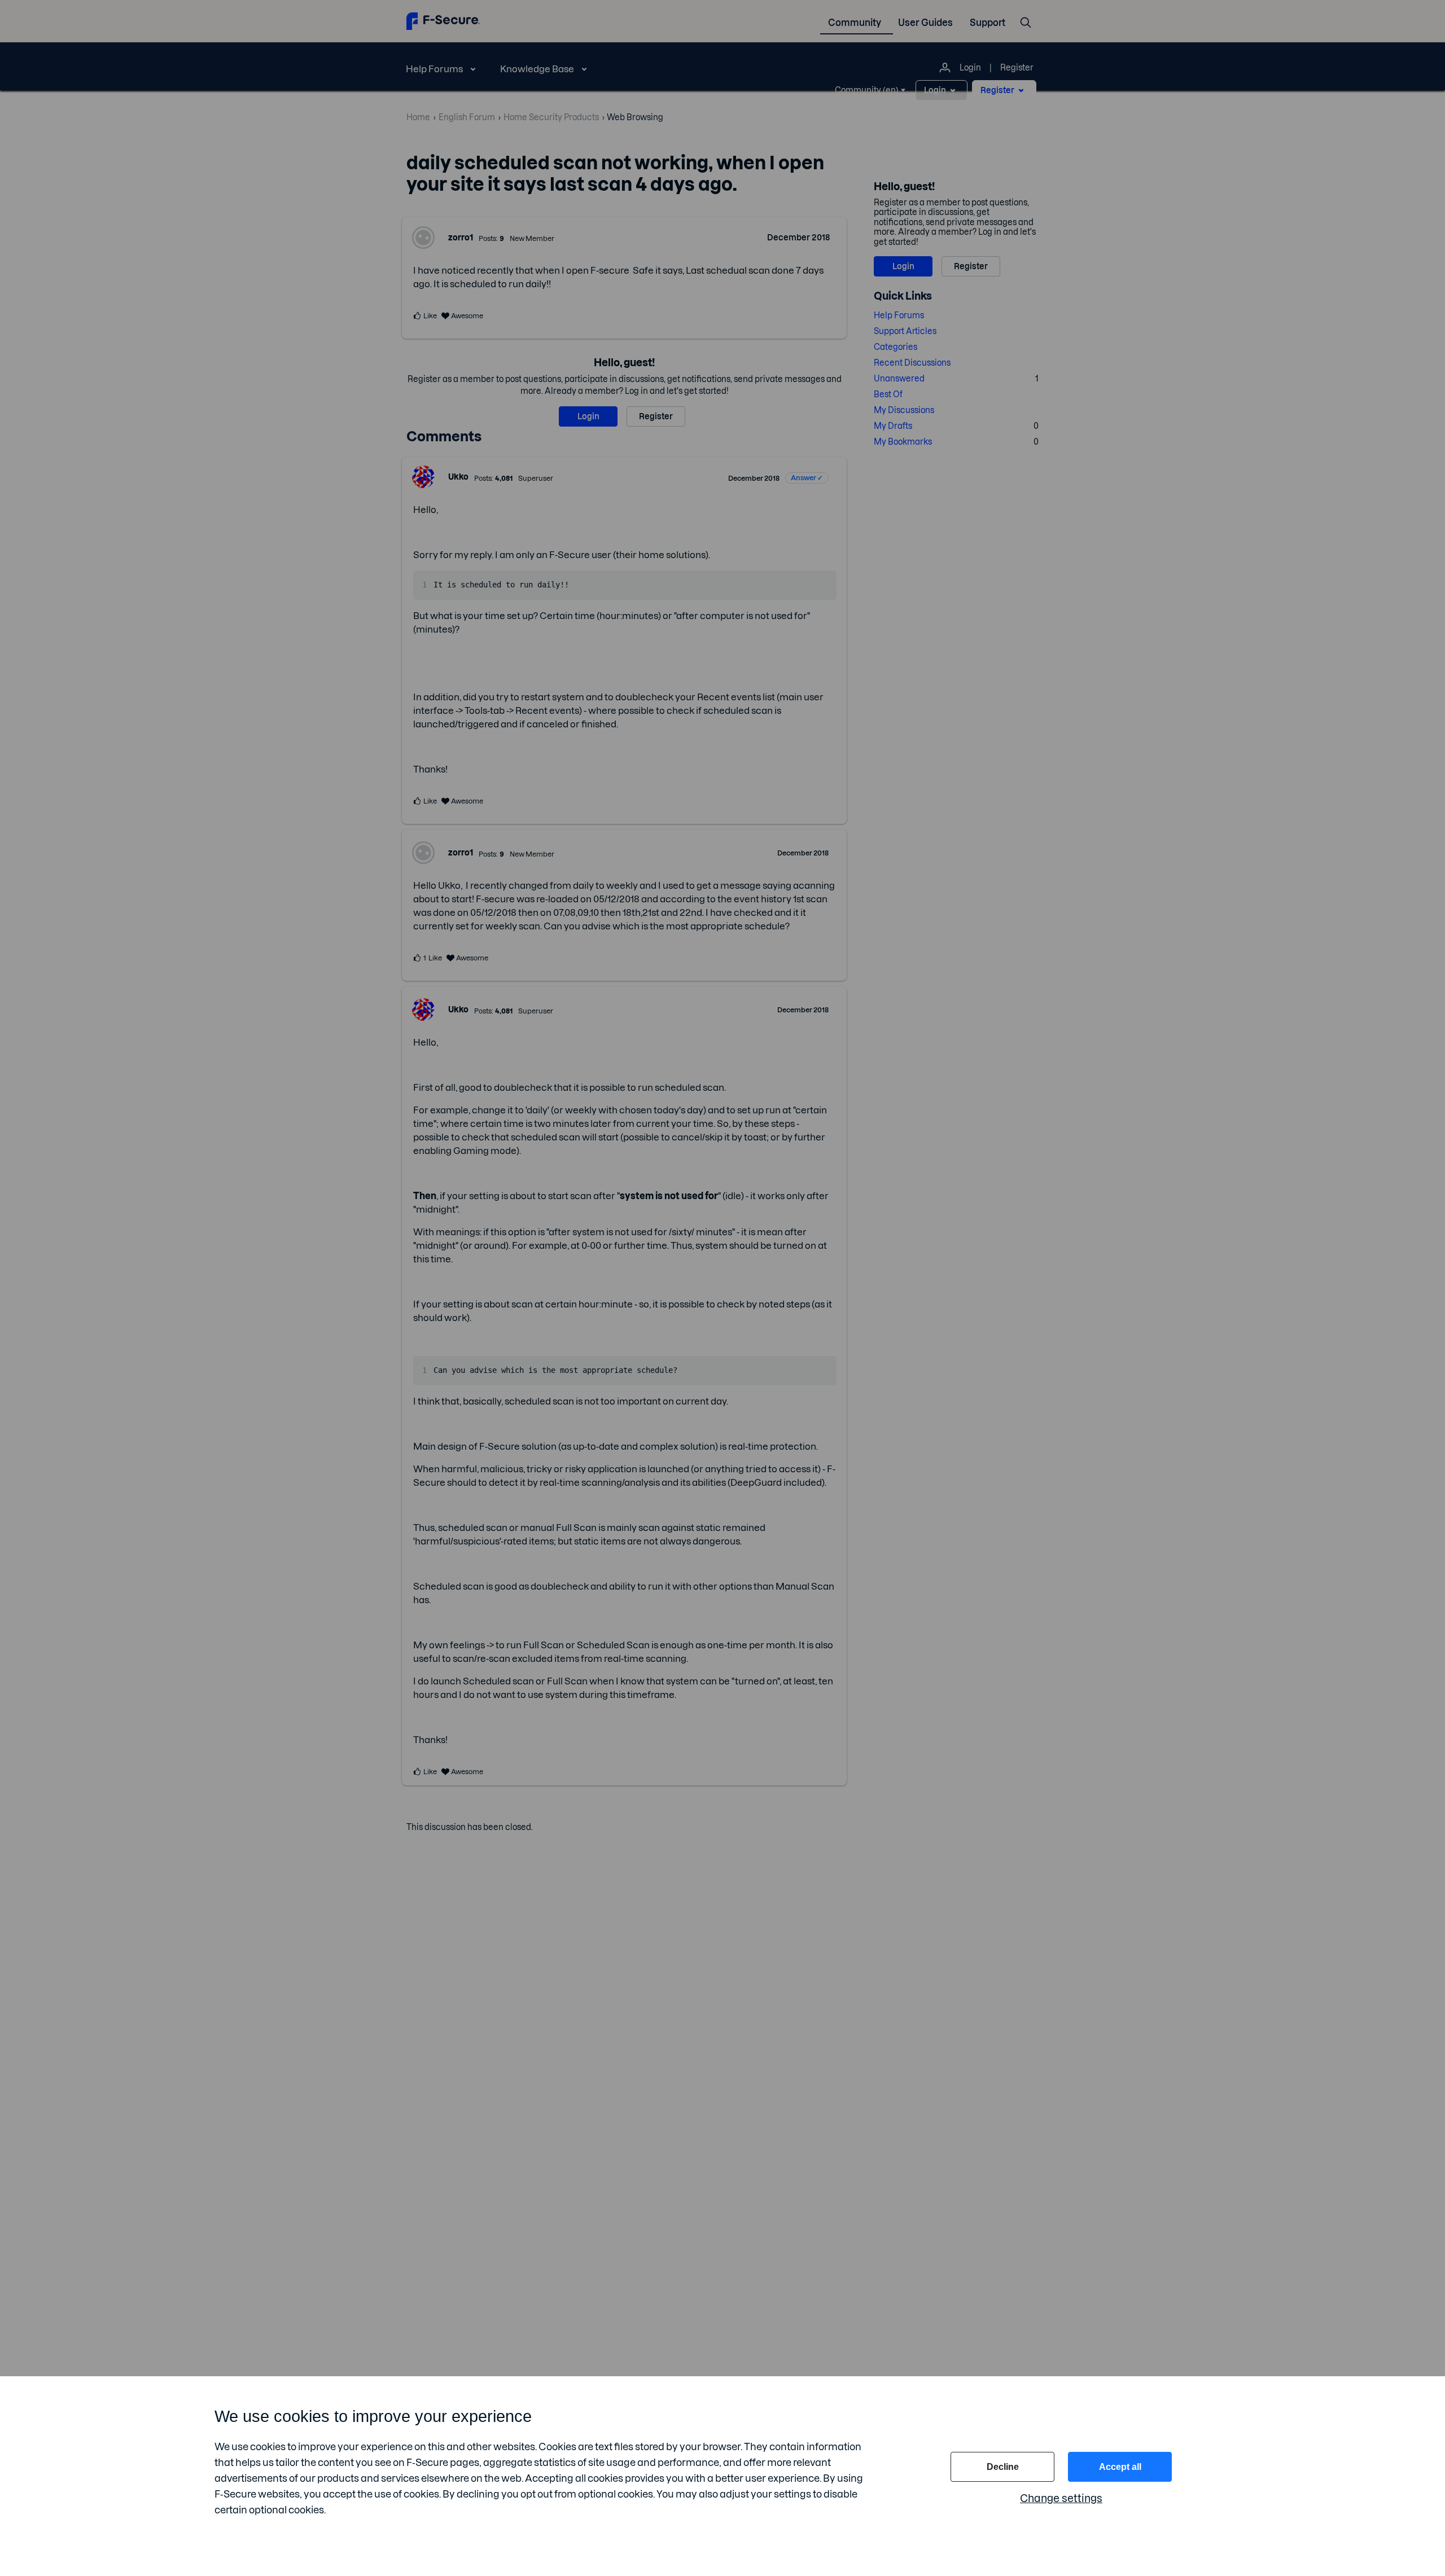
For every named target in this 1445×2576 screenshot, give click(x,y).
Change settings (1061, 2498)
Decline (1003, 2467)
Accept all (1120, 2467)
